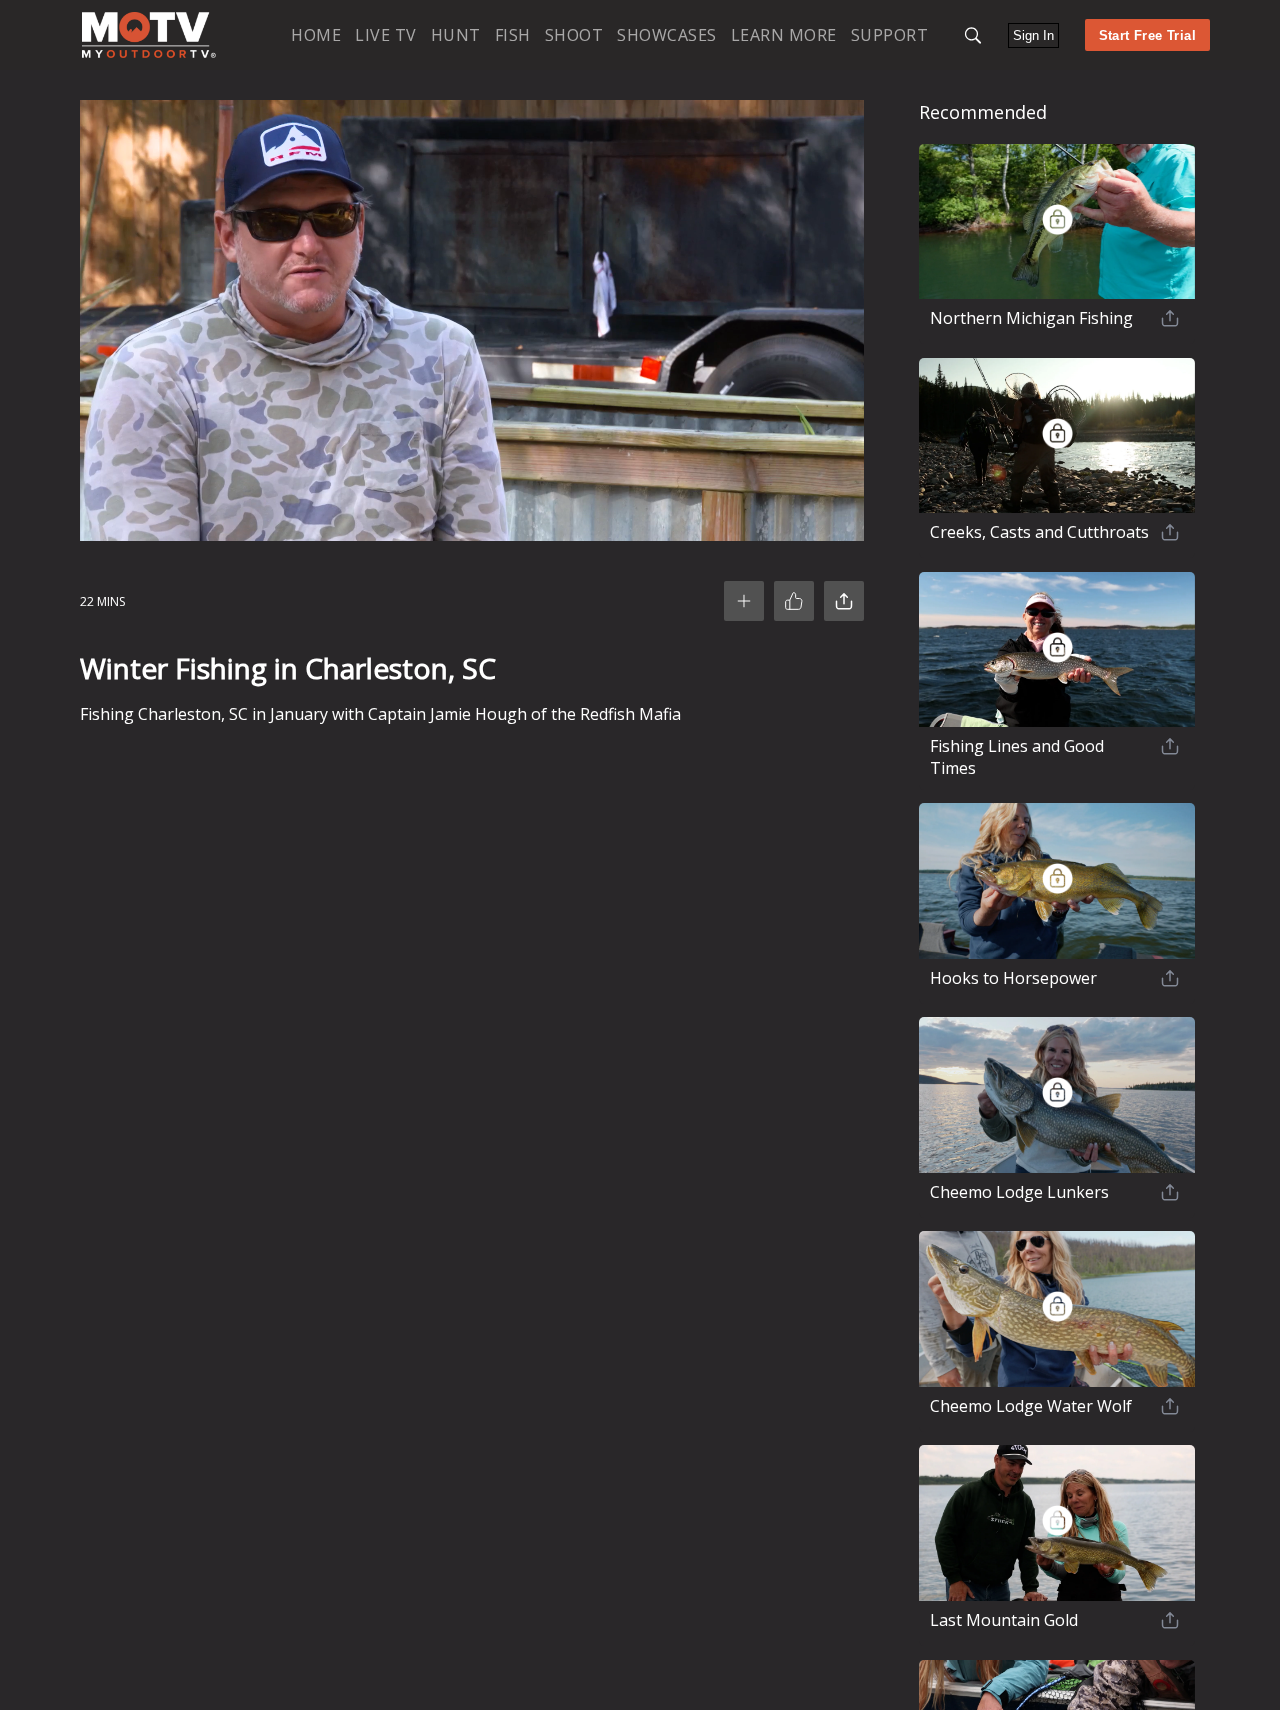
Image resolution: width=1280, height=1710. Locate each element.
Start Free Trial (1147, 35)
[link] (149, 35)
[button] (973, 35)
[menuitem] (316, 34)
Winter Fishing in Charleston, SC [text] (288, 668)
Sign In (1033, 35)
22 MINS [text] (102, 601)
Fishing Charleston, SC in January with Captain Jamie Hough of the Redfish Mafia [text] (380, 714)
